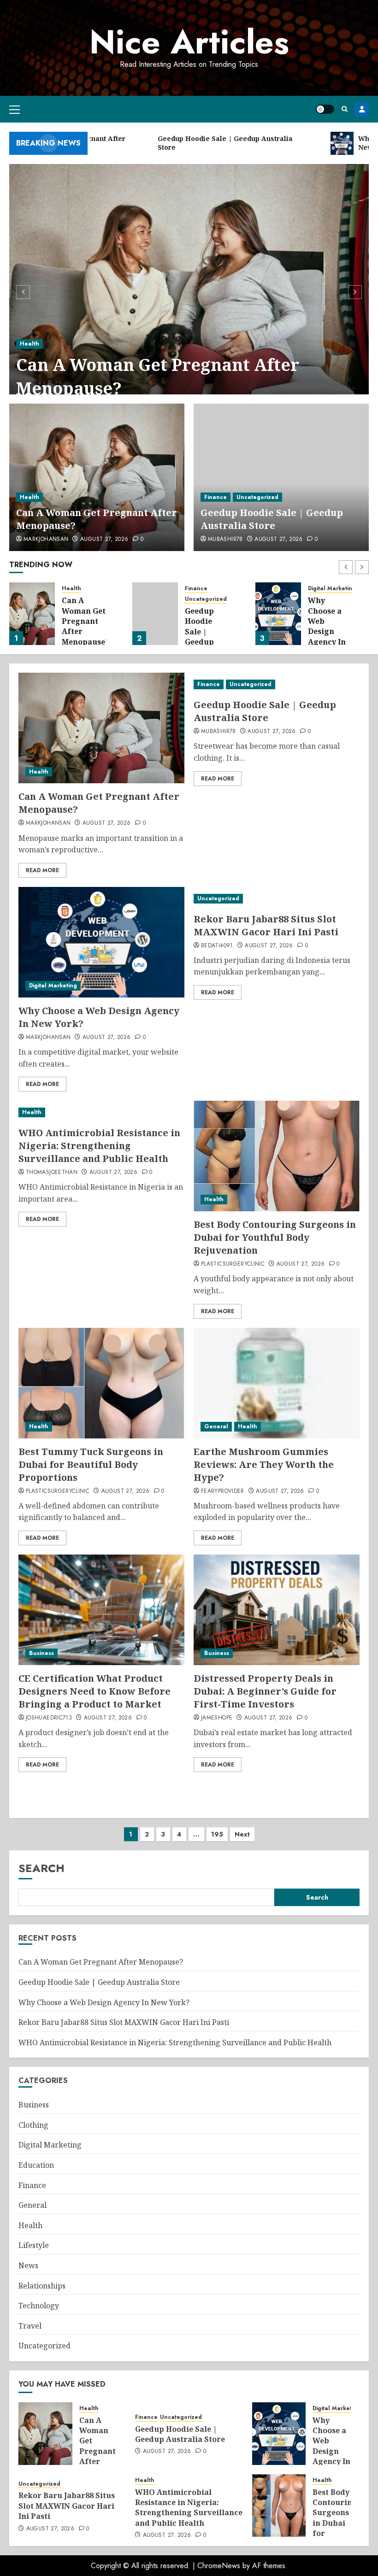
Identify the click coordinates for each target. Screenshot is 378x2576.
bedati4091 (217, 946)
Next (242, 1834)
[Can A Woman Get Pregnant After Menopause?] (189, 291)
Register (362, 109)
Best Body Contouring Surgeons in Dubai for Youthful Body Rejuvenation (275, 1237)
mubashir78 (225, 540)
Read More (42, 870)
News (28, 2265)
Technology (39, 2306)
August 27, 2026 (104, 540)
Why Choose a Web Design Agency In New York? (205, 626)
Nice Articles (189, 42)
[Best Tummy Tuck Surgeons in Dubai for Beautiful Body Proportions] (101, 1383)
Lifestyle (34, 2245)
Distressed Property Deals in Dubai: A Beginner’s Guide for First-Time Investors (265, 1691)
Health (30, 344)
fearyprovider (223, 1491)
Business (41, 1653)
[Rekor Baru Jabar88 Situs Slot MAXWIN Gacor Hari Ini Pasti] (278, 614)
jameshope (217, 1718)
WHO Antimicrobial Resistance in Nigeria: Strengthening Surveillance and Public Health (99, 1146)
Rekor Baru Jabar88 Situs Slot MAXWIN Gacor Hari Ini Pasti (330, 626)
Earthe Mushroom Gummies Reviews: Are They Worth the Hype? (264, 1464)
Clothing (33, 2125)
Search (41, 1868)
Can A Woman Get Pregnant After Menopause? (158, 376)
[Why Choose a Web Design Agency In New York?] (155, 614)
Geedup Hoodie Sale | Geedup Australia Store (272, 519)
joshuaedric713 (49, 1718)
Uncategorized (257, 497)
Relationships (42, 2286)
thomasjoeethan (52, 1173)
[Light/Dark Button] (325, 109)
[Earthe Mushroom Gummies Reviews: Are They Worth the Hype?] (277, 1383)
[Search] (345, 109)
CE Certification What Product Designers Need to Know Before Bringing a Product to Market (94, 1691)
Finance (216, 497)
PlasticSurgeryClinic (233, 1264)
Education (36, 2165)
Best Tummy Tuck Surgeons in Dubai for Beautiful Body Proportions (91, 1464)
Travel (30, 2326)
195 (217, 1834)
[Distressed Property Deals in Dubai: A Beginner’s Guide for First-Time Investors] (277, 1610)
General (216, 1426)
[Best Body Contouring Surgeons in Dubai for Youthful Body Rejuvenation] (277, 1156)
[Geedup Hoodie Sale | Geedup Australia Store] (281, 477)
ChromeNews (219, 2566)
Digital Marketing (209, 589)
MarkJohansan (46, 540)
